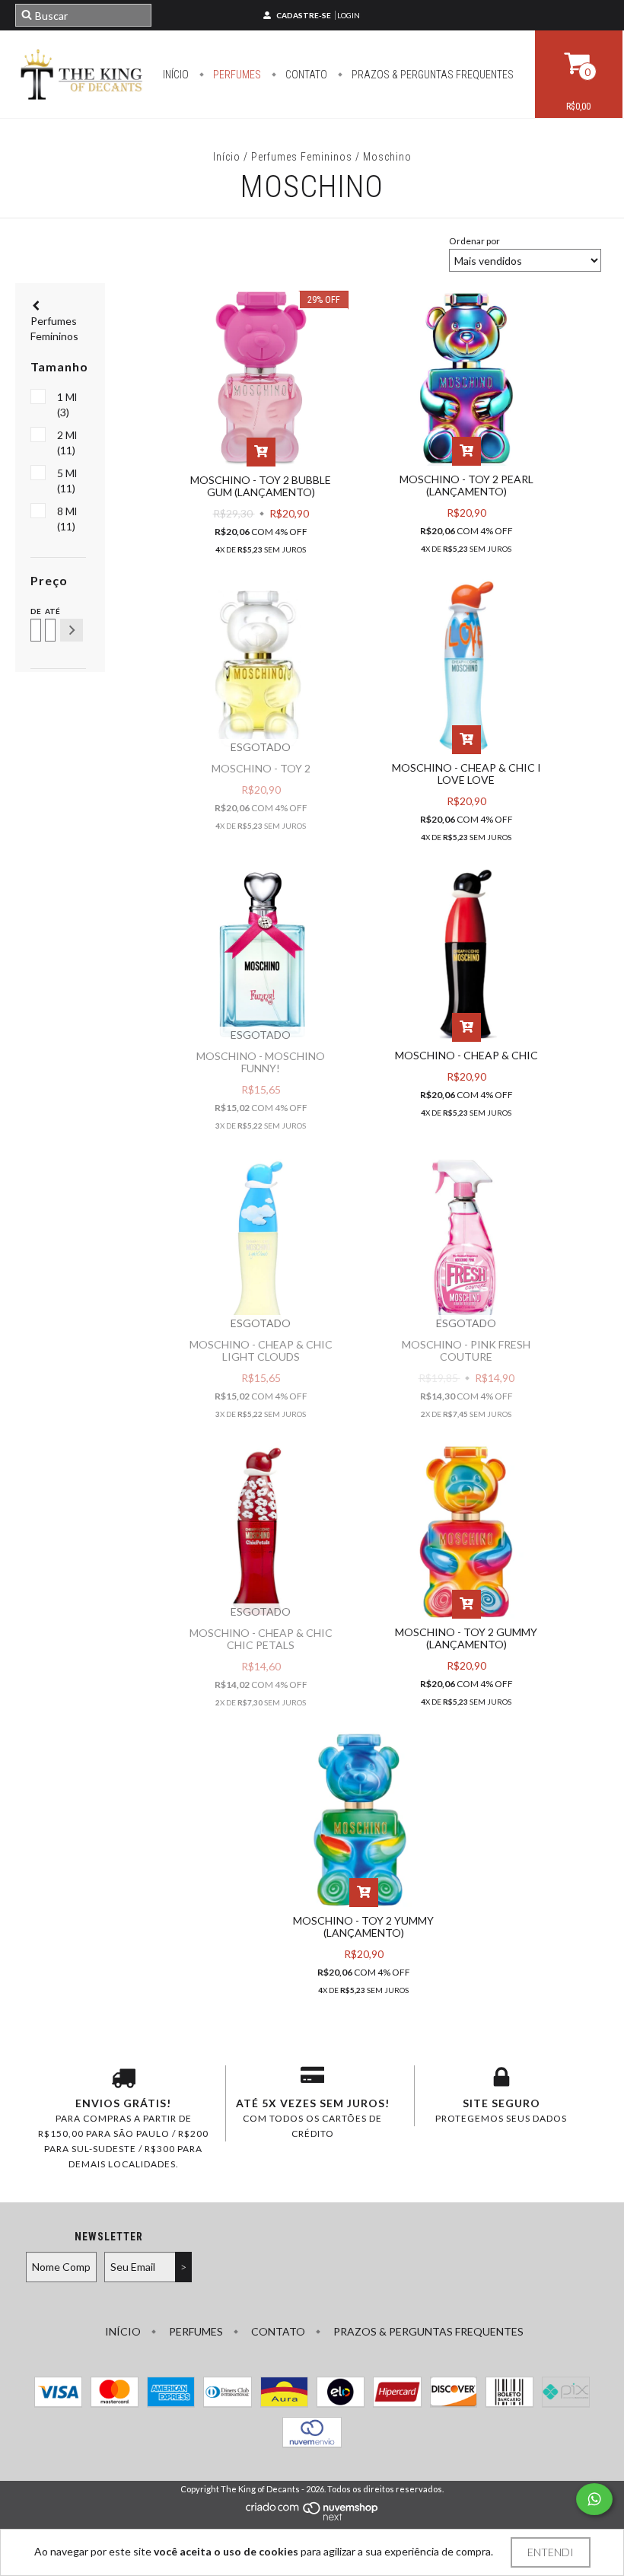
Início (176, 75)
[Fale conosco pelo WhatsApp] (594, 2499)
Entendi (551, 2552)
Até (49, 611)
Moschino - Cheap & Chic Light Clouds (261, 1350)
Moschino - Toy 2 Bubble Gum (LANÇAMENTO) (261, 486)
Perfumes (236, 75)
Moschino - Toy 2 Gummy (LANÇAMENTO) (466, 1638)
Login (349, 15)
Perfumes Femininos (302, 157)
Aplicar (72, 630)
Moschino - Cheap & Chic (466, 1055)
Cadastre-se (304, 15)
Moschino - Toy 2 (261, 768)
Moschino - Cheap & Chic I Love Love (466, 774)
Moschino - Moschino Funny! (261, 1062)
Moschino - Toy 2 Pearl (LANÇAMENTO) (466, 485)
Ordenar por (474, 241)
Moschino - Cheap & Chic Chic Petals (261, 1639)
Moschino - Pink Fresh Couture (466, 1350)
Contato (305, 75)
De (35, 611)
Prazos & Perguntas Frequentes (431, 75)
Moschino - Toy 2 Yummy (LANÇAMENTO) (363, 1926)
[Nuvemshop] (312, 2517)
